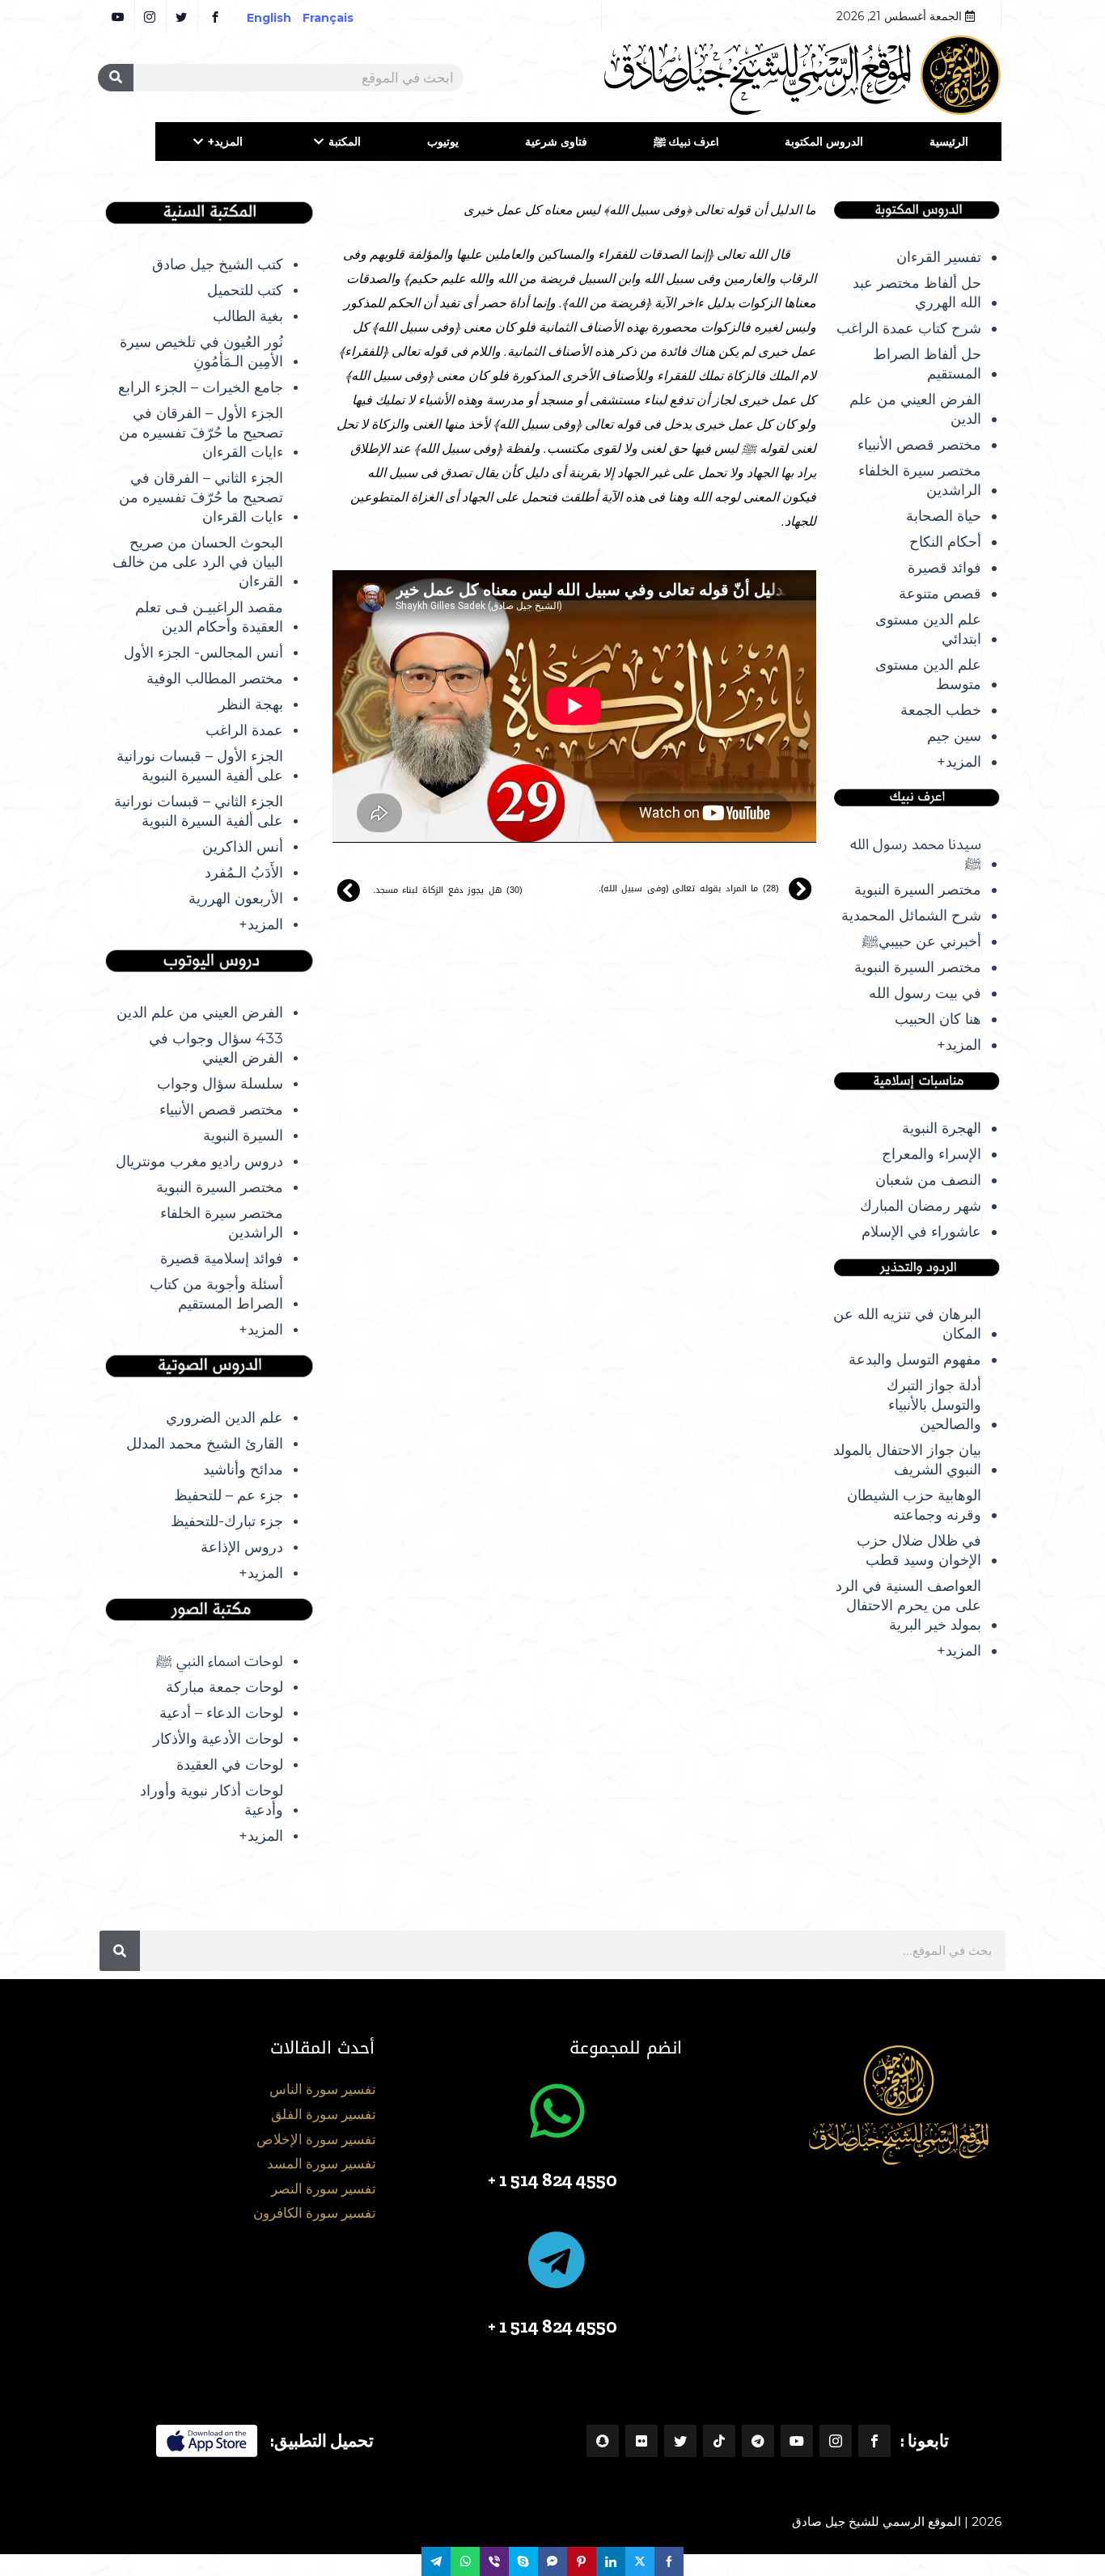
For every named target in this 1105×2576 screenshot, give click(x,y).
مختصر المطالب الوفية (215, 679)
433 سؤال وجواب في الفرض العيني (216, 1048)
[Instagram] (836, 2441)
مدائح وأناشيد (243, 1470)
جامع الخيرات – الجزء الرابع (201, 387)
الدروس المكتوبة (824, 142)
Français (339, 18)
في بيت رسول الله (925, 993)
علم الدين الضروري (224, 1418)
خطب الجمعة (941, 710)
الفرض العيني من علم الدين (915, 409)
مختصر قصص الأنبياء (919, 445)
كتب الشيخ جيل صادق (218, 264)
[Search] (116, 78)
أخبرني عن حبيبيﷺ (922, 941)
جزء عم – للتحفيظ (229, 1495)
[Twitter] (680, 2441)
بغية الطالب (248, 316)
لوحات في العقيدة (230, 1765)
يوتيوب (443, 142)
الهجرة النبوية (942, 1128)
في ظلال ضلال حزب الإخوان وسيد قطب (919, 1550)
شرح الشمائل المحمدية (911, 916)
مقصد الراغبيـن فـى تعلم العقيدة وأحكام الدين (209, 617)
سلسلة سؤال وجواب (220, 1084)
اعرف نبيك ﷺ (686, 142)
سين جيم (954, 736)
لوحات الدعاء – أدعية (221, 1713)
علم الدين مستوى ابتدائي (928, 629)
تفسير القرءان (939, 257)
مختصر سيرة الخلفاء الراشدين (920, 480)
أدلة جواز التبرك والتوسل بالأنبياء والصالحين (934, 1405)
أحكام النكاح (945, 542)
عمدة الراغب (244, 730)
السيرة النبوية (243, 1136)
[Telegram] (758, 2441)
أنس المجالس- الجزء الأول (203, 653)
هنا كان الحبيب (938, 1019)
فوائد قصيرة (944, 568)
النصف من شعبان (928, 1180)
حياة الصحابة (944, 516)
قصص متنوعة (940, 594)
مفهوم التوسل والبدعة (915, 1360)
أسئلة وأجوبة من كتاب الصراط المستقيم (216, 1294)
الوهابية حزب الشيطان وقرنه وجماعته (914, 1505)
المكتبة (345, 142)
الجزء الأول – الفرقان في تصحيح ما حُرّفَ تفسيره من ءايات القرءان (201, 433)
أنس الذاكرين (243, 847)
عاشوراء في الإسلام (921, 1232)
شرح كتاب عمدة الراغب (909, 328)
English (269, 18)
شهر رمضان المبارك (921, 1206)
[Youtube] (797, 2441)
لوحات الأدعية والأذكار (218, 1739)
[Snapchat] (603, 2441)
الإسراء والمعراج (931, 1154)
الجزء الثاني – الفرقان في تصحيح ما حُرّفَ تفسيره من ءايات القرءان (201, 497)
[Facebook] (874, 2441)
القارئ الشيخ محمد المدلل (205, 1444)
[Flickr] (641, 2441)
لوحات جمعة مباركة (224, 1687)
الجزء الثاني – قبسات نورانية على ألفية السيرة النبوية (199, 811)
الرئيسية (949, 142)
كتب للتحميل (245, 290)
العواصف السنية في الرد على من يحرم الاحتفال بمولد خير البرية (908, 1605)
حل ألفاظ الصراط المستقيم (927, 364)
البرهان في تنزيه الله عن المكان (907, 1324)
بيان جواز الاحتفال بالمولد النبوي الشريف (907, 1460)
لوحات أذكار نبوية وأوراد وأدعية (212, 1800)
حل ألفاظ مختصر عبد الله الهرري (917, 293)
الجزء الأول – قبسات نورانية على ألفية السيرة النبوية (200, 766)
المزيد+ (225, 142)
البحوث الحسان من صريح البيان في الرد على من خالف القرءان (198, 562)
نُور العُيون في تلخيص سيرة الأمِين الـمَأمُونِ (201, 352)
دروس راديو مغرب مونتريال (199, 1161)
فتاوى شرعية (556, 142)
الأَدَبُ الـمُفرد (244, 873)
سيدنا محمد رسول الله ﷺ (916, 854)
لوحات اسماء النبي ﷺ (220, 1661)
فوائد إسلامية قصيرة (222, 1258)
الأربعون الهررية (236, 899)
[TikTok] (719, 2441)
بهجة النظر (251, 704)
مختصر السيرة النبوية (918, 890)
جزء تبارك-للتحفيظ (227, 1521)
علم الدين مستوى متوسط (928, 675)
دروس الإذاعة (242, 1547)
